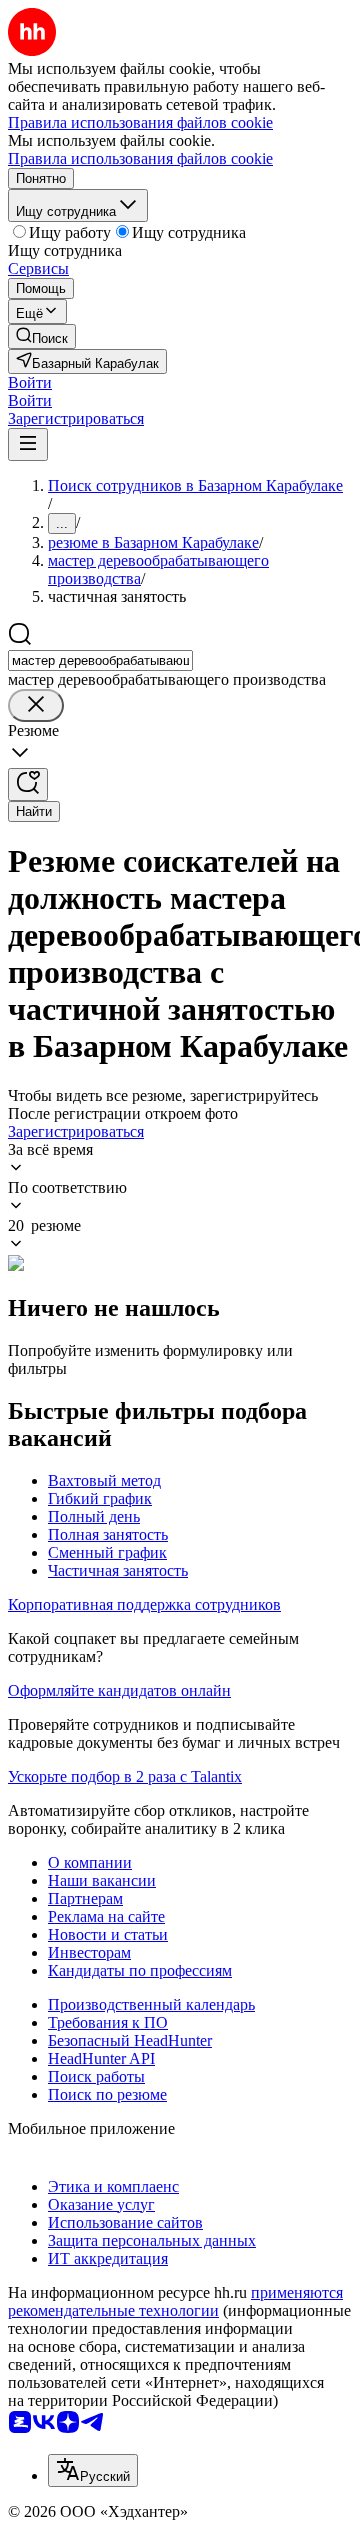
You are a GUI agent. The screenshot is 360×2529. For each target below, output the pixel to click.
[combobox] (100, 660)
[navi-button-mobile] (28, 444)
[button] (30, 382)
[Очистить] (36, 705)
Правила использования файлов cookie (140, 158)
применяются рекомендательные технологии (175, 2301)
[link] (42, 336)
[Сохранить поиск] (28, 784)
